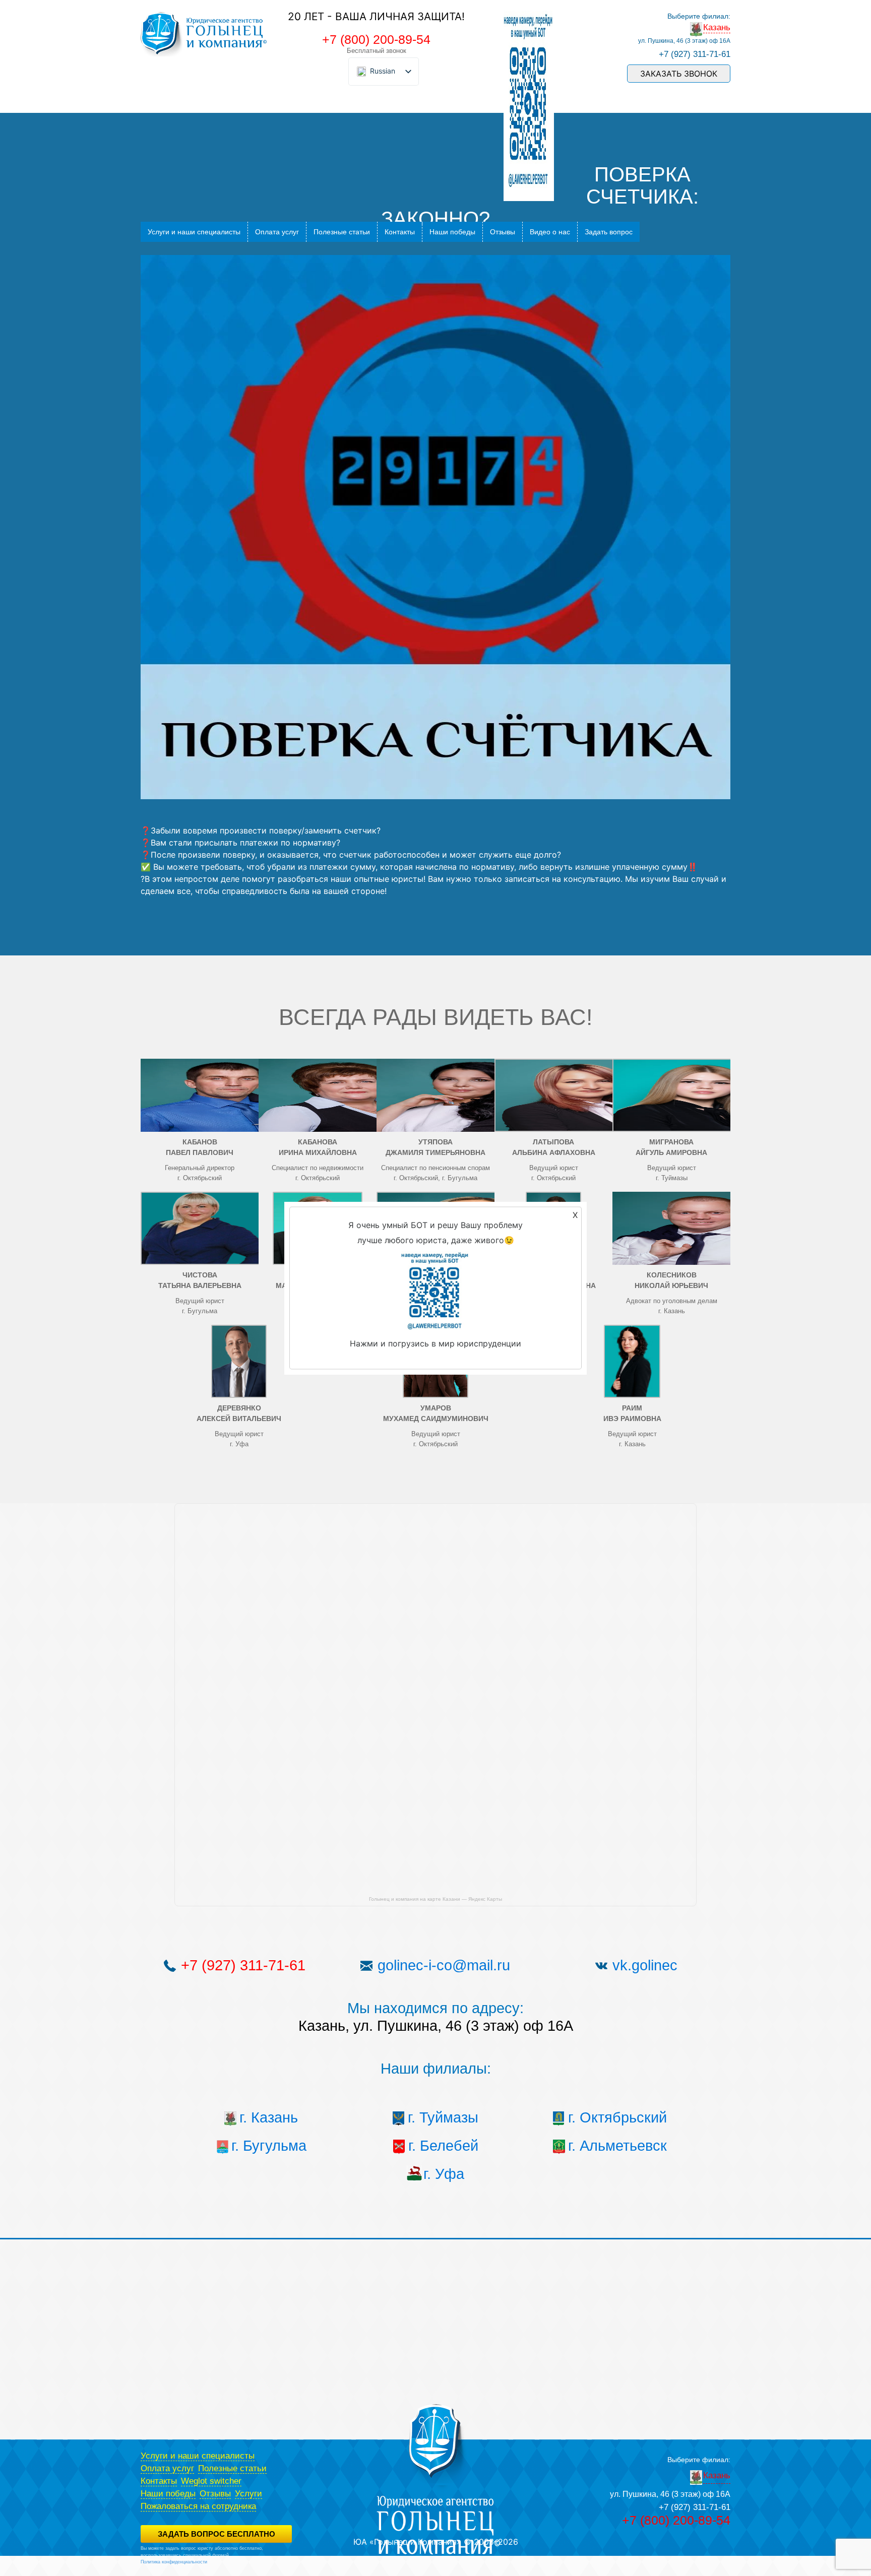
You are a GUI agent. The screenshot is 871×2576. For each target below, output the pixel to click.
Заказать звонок (679, 74)
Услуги (248, 2494)
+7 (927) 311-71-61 (695, 54)
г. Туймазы (443, 2117)
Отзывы (503, 232)
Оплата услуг (277, 232)
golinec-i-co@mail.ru (444, 1965)
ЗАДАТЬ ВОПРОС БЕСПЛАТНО (216, 2534)
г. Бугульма (269, 2146)
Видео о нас (550, 232)
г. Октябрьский (617, 2117)
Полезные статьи (342, 232)
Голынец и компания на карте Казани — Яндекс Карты (435, 1899)
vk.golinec (645, 1965)
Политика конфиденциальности (174, 2562)
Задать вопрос (609, 232)
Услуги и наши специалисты (194, 232)
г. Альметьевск (617, 2146)
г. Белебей (443, 2146)
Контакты (400, 232)
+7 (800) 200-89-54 (376, 39)
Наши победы (452, 232)
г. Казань (269, 2117)
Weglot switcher (211, 2481)
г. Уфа (444, 2174)
